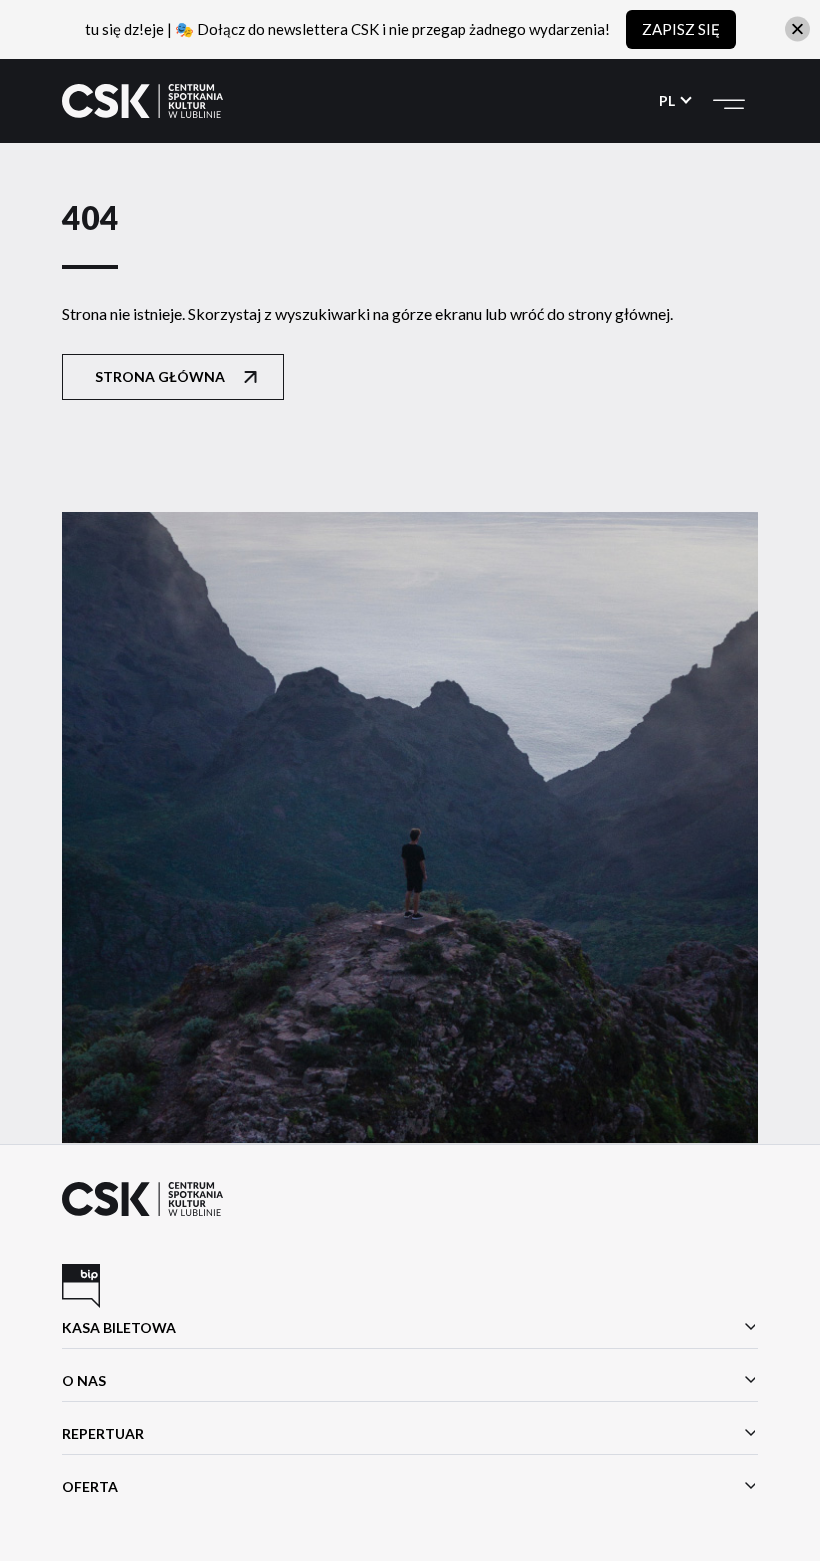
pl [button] (668, 100)
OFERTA (90, 1486)
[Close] (797, 29)
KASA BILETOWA (119, 1327)
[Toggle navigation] (729, 101)
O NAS (84, 1380)
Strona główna (160, 376)
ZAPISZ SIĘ (681, 29)
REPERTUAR (103, 1433)
